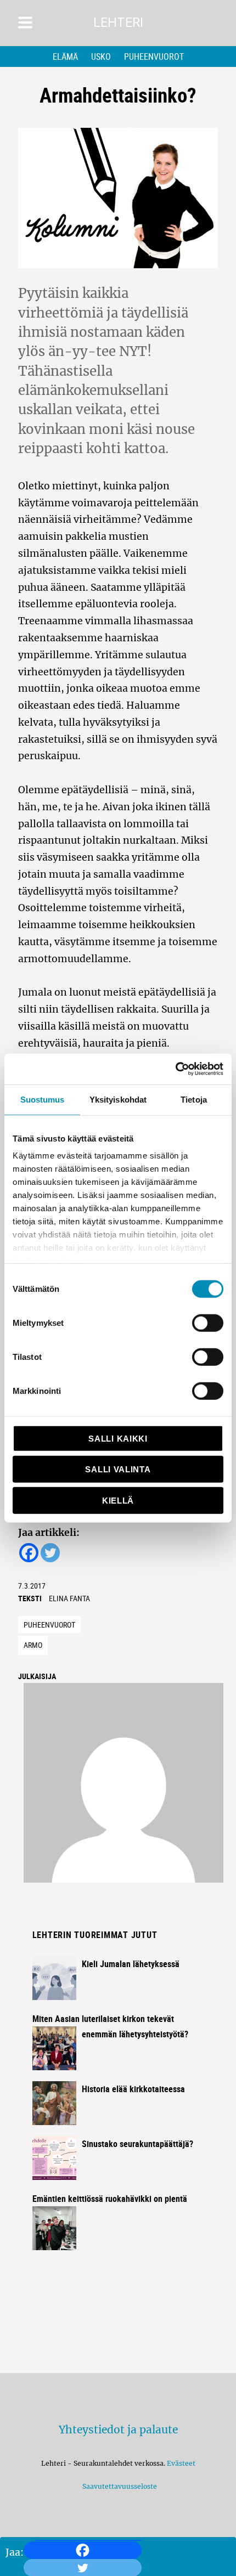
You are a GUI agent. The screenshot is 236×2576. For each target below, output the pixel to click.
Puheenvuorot (154, 57)
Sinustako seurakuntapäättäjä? (137, 2144)
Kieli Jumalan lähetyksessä (131, 1964)
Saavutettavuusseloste (118, 2486)
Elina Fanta (69, 1598)
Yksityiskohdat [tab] (118, 1099)
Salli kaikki (118, 1438)
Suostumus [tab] (43, 1099)
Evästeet (181, 2463)
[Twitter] (50, 1553)
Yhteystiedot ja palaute (118, 2430)
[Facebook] (83, 2550)
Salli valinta (118, 1469)
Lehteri (118, 23)
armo (33, 1645)
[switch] (208, 1323)
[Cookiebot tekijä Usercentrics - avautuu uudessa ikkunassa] (175, 1069)
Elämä (65, 57)
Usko (101, 57)
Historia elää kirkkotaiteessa (133, 2089)
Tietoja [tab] (194, 1099)
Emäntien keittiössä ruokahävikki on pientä (110, 2199)
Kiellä (118, 1500)
